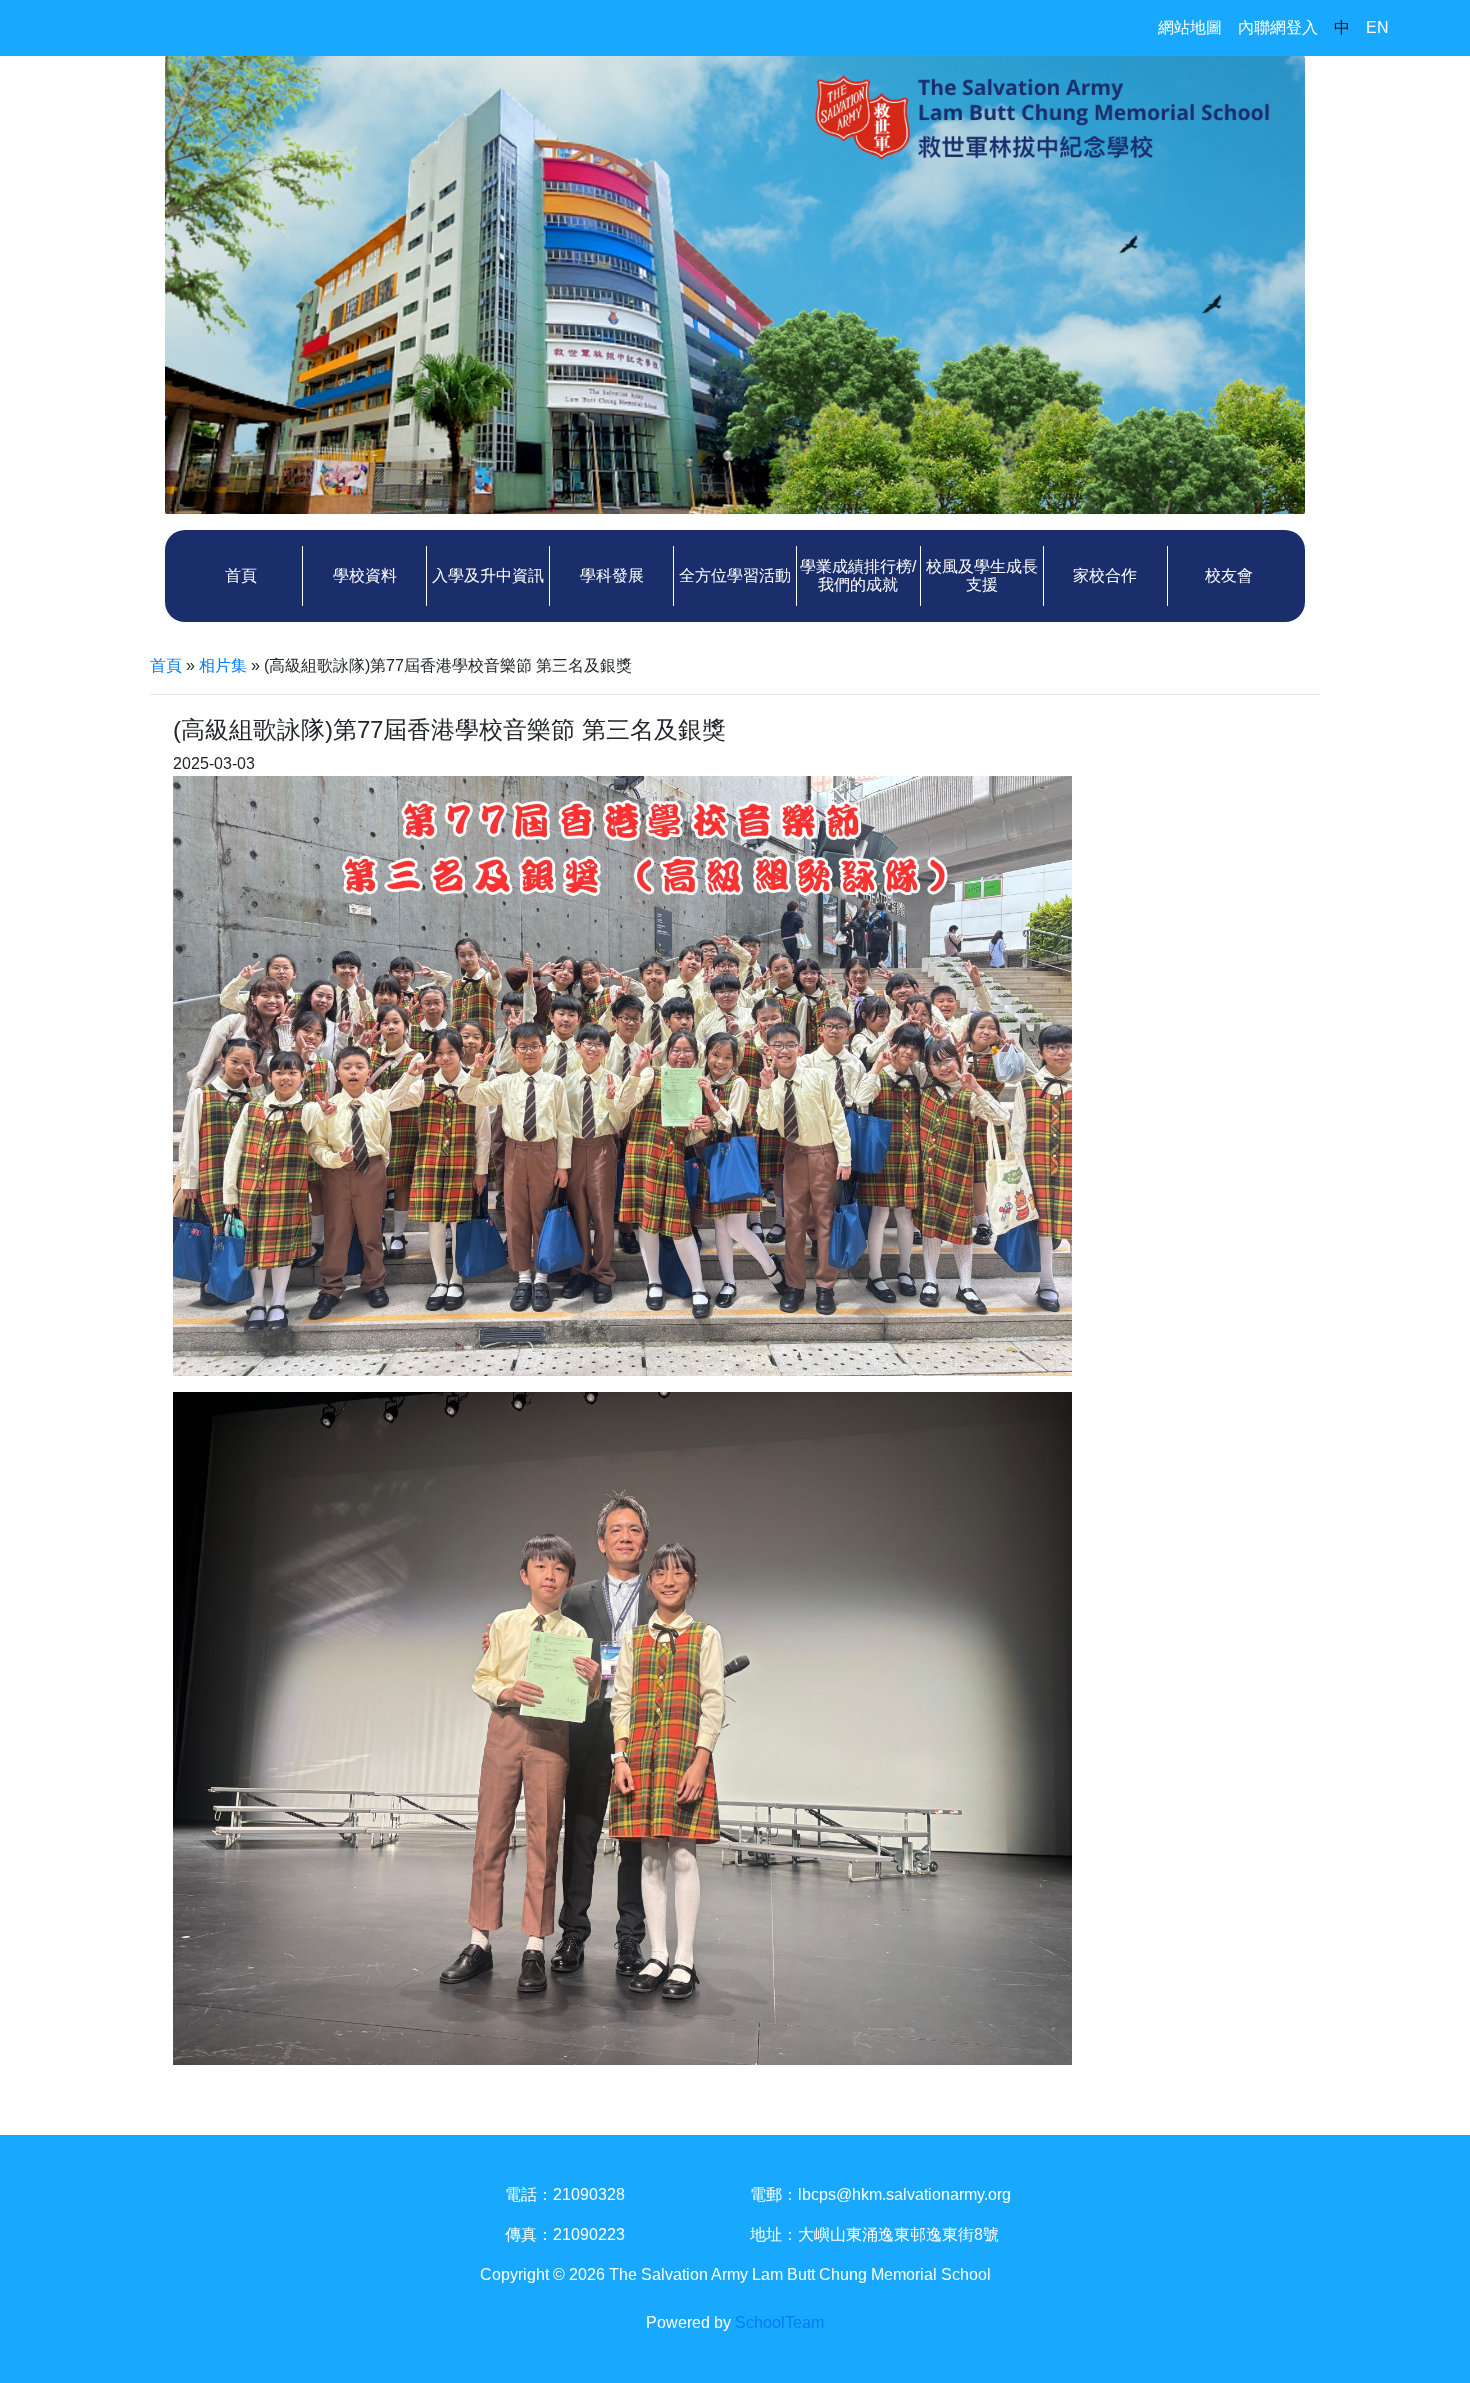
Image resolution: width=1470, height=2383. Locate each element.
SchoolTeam (779, 2322)
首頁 (241, 575)
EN (1377, 27)
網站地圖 (1190, 27)
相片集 (223, 665)
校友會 (1229, 575)
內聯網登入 (1278, 27)
